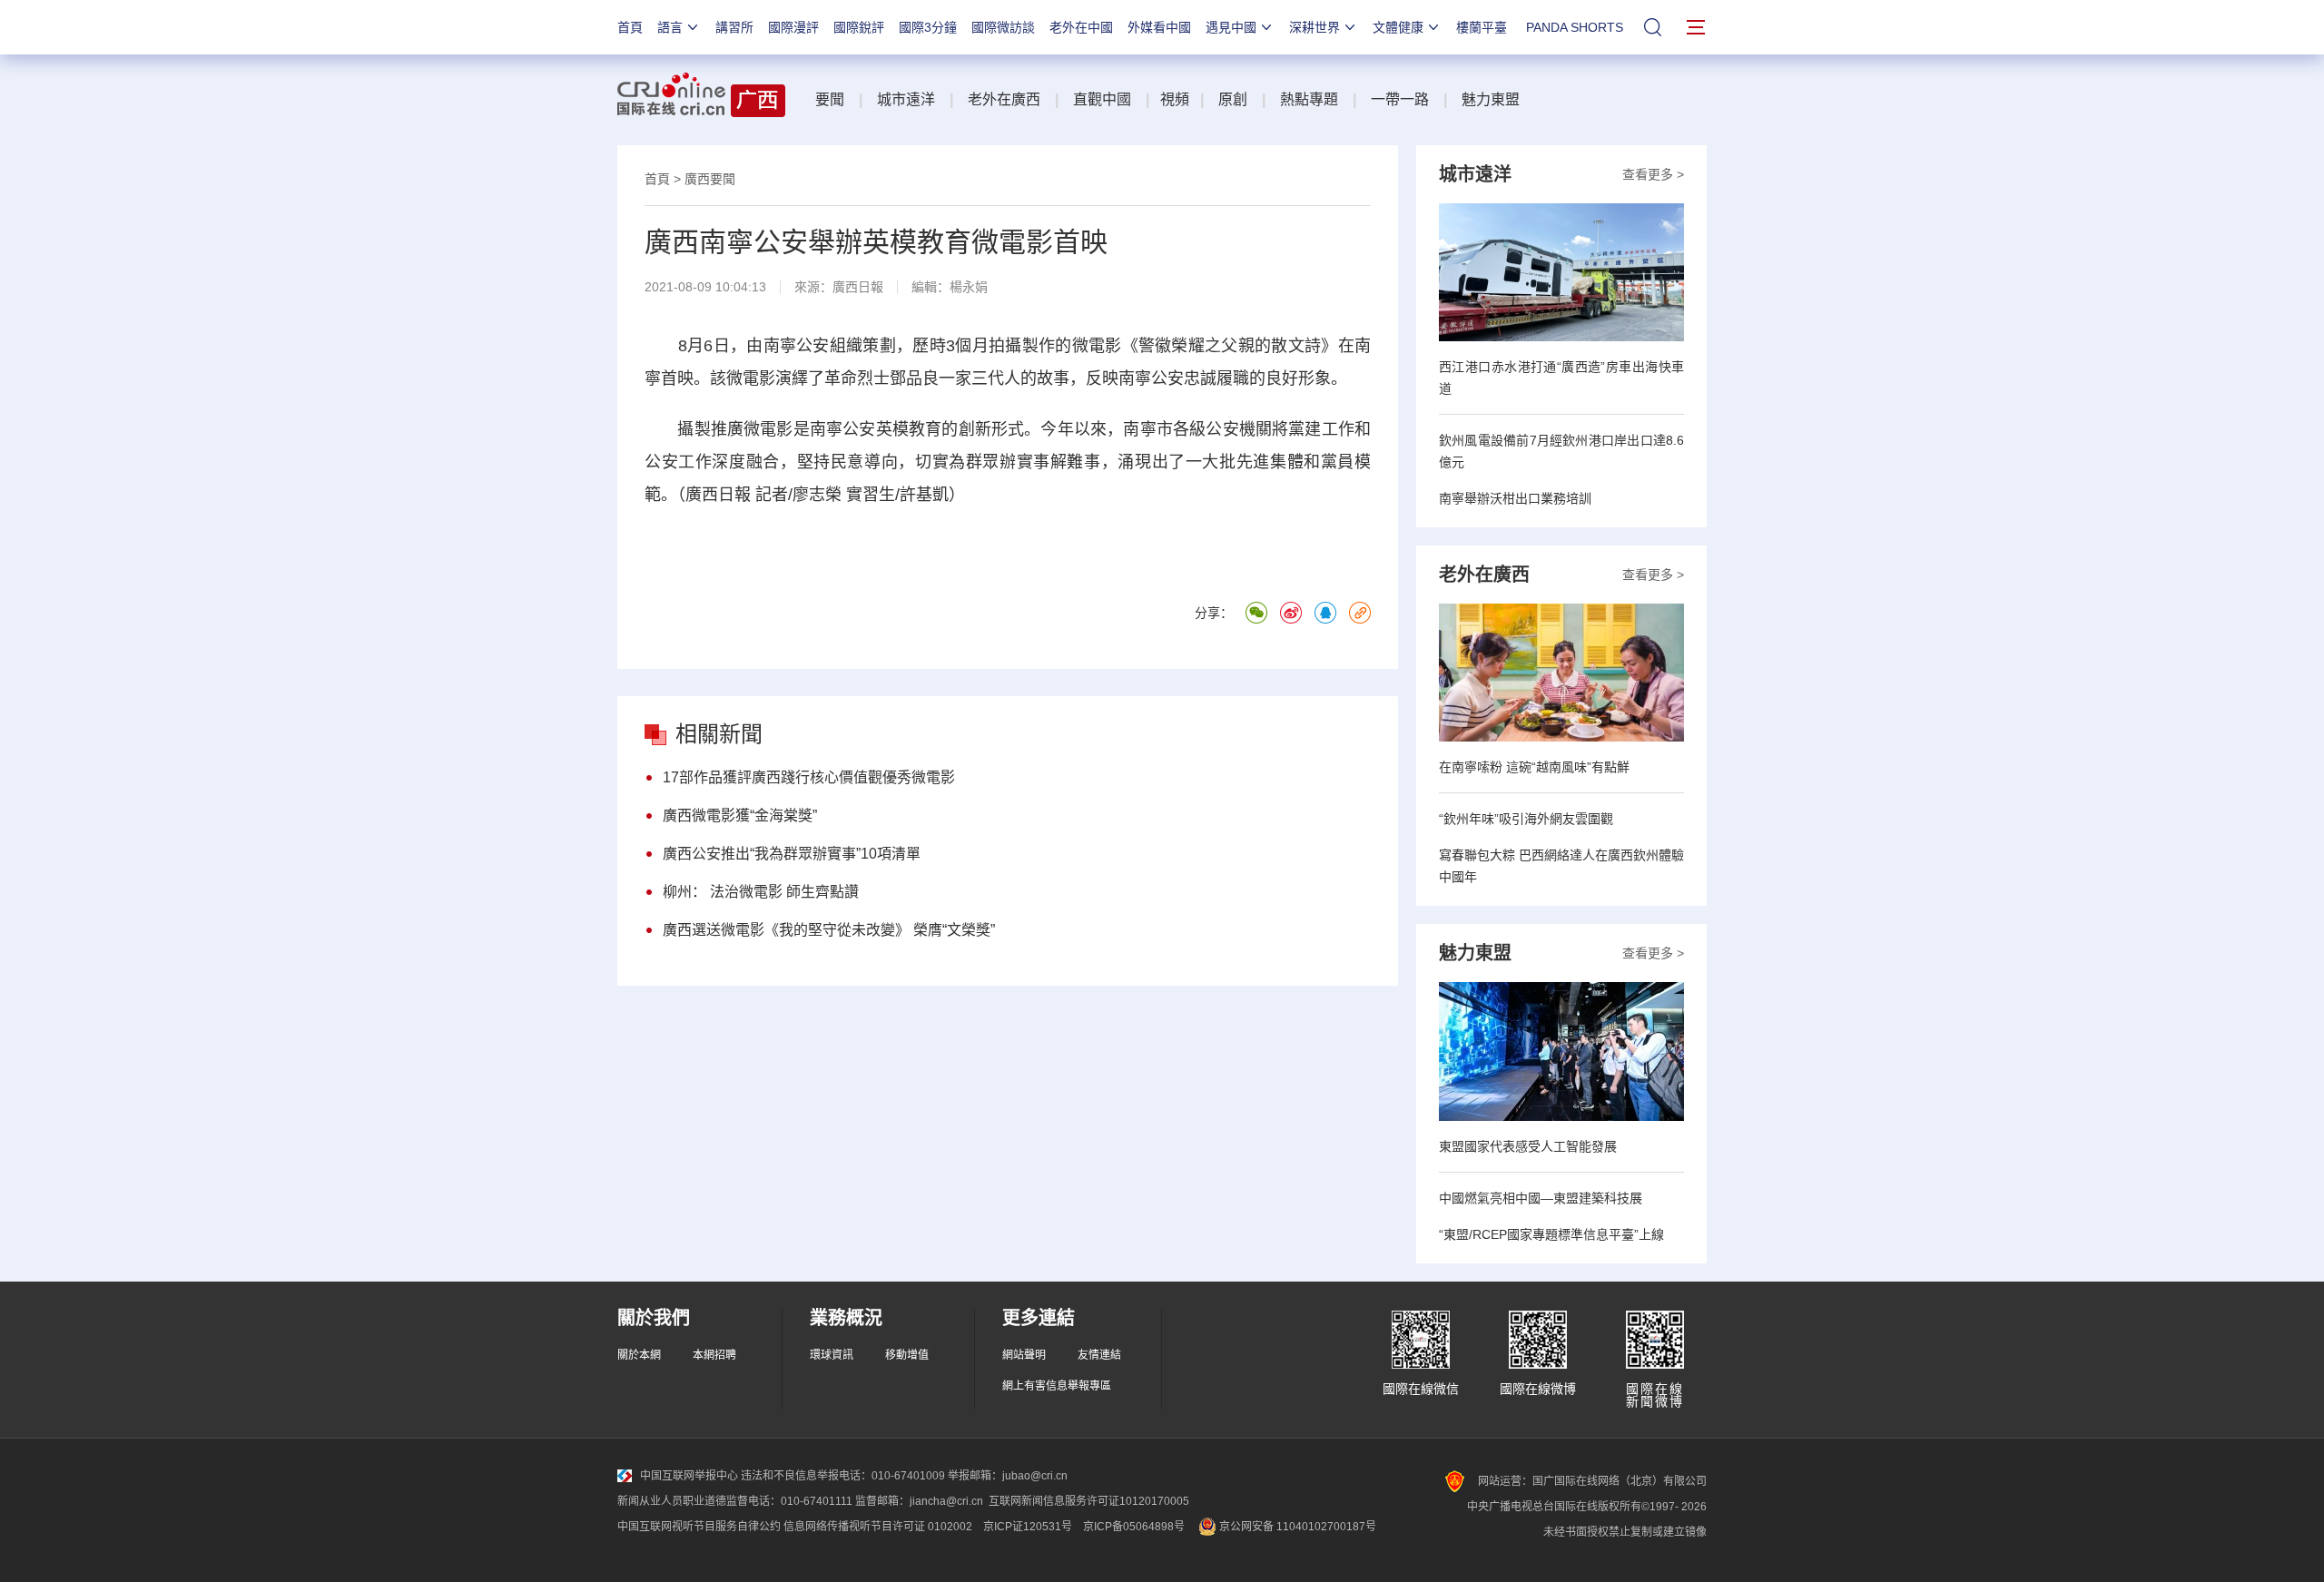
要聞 (830, 99)
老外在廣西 (1004, 99)
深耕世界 (1315, 27)
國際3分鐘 (928, 27)
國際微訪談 (1003, 27)
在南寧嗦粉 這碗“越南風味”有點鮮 (1534, 767)
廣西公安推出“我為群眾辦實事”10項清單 (792, 854)
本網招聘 (714, 1355)
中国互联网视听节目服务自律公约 (699, 1527)
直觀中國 (1102, 99)
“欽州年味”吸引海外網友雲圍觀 (1526, 819)
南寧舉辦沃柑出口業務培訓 (1515, 498)
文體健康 (1398, 27)
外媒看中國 (1159, 27)
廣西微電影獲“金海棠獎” (740, 816)
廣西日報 (858, 287)
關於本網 (639, 1355)
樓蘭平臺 (1482, 27)
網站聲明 (1024, 1355)
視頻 (1175, 99)
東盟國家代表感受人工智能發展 (1528, 1146)
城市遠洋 (906, 99)
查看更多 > (1653, 174)
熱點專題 (1309, 99)
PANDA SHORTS (1575, 27)
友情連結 (1099, 1355)
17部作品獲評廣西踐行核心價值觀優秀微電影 (809, 777)
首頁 (630, 27)
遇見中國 (1231, 27)
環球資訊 (832, 1355)
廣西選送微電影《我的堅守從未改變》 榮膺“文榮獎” (829, 930)
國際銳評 (859, 27)
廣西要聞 (710, 179)
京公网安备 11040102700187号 (1296, 1527)
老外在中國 (1081, 27)
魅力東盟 (1491, 99)
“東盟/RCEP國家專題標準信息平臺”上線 (1551, 1234)
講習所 (734, 27)
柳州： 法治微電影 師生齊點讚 (761, 892)
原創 (1233, 99)
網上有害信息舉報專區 (1057, 1386)
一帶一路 (1400, 99)
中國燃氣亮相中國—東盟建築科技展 (1541, 1198)
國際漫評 (793, 27)
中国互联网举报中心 (689, 1476)
